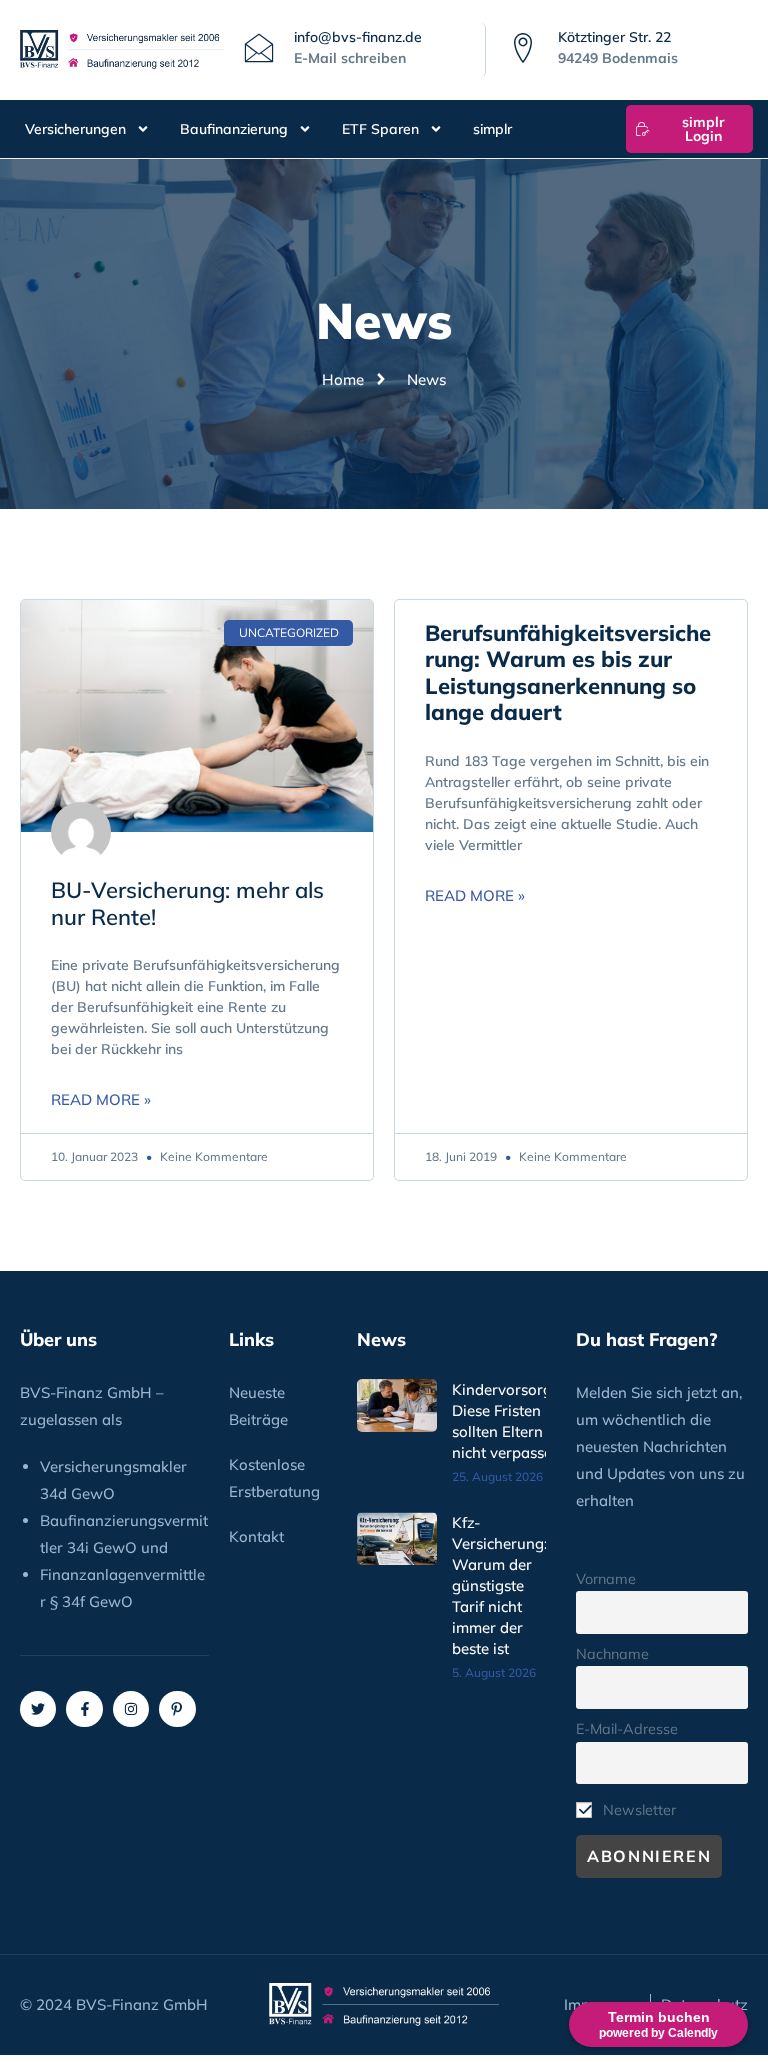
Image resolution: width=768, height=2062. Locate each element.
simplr (492, 129)
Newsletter (637, 1810)
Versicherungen (75, 129)
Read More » (101, 1099)
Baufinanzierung (234, 129)
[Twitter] (38, 1709)
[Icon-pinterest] (177, 1709)
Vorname (606, 1579)
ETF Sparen (380, 129)
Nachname (612, 1654)
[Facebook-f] (84, 1709)
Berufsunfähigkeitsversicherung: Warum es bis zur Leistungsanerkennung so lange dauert (568, 672)
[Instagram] (131, 1709)
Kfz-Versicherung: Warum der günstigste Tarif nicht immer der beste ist (500, 1585)
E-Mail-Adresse (627, 1729)
